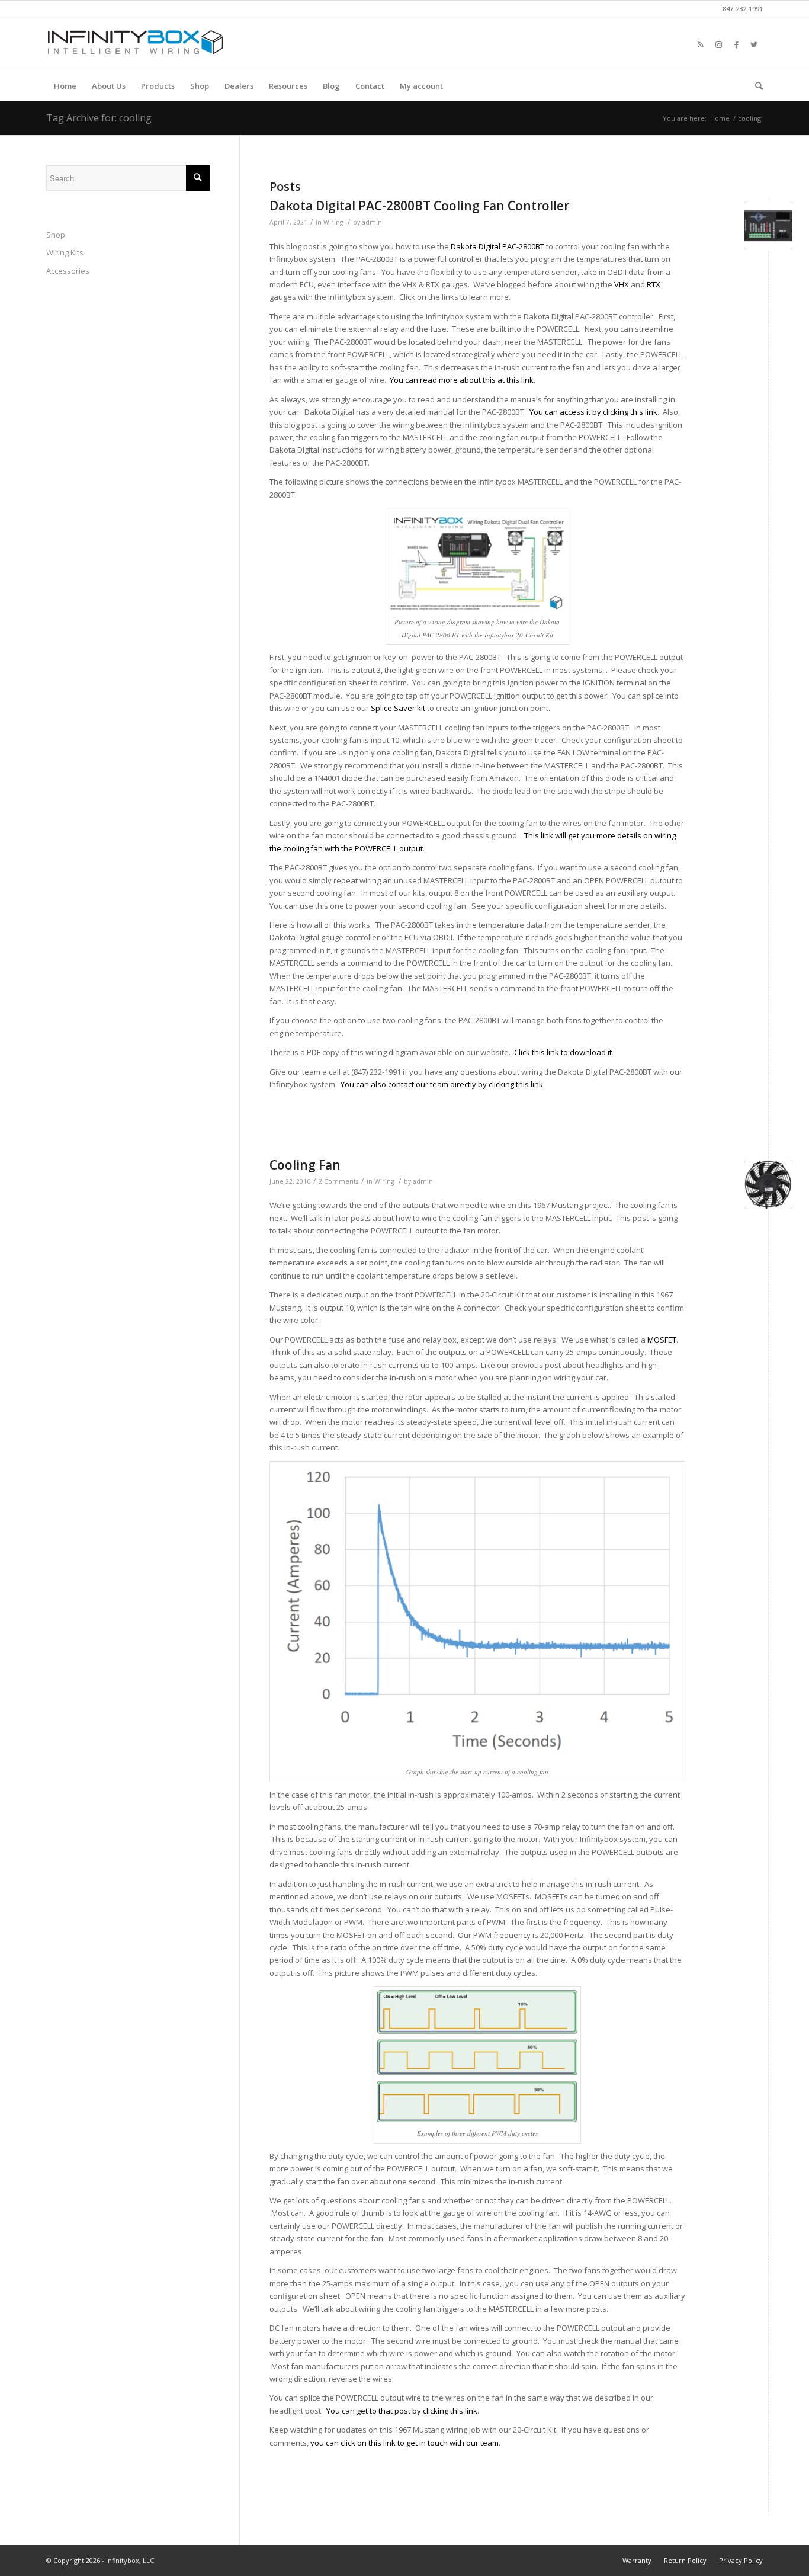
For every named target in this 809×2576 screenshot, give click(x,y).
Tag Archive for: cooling (99, 118)
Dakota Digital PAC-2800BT (497, 246)
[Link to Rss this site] (701, 44)
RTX (654, 284)
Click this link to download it (563, 1052)
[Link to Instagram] (718, 44)
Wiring (333, 222)
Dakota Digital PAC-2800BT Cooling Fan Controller (419, 206)
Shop (56, 235)
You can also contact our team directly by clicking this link (442, 1084)
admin (372, 222)
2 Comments (338, 1181)
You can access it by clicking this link (593, 412)
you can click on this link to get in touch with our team (404, 2443)
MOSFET (662, 1340)
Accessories (68, 271)
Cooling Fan (305, 1165)
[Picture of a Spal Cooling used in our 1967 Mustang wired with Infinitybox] (768, 1185)
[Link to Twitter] (754, 44)
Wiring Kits (65, 252)
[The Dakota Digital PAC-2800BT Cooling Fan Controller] (768, 225)
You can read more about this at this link (462, 380)
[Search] (755, 86)
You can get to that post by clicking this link (402, 2411)
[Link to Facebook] (736, 44)
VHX (622, 284)
